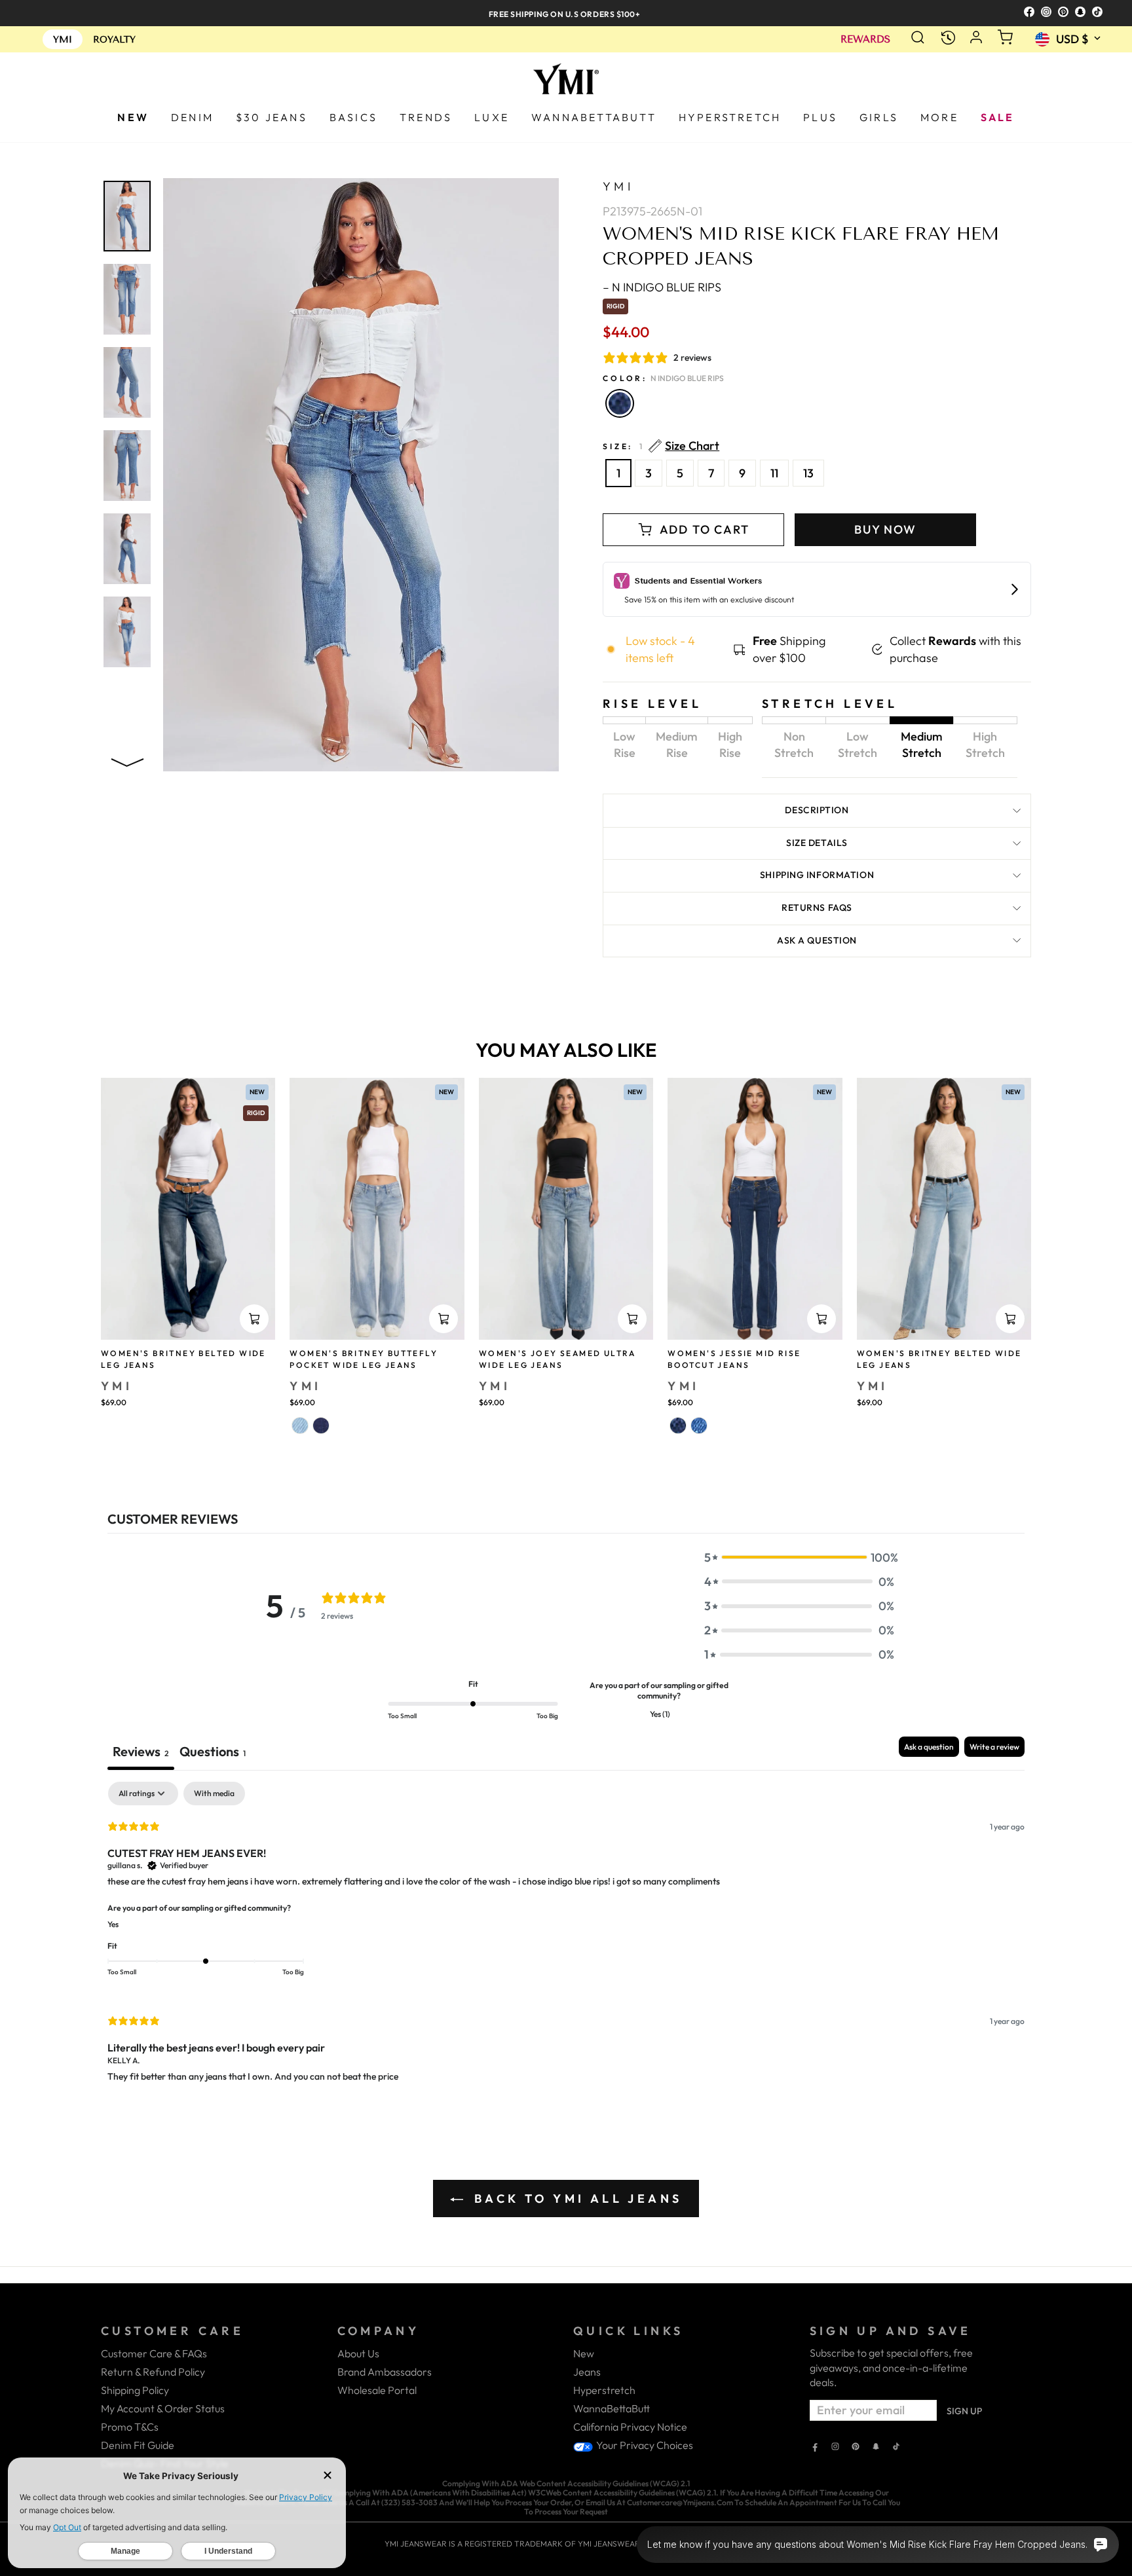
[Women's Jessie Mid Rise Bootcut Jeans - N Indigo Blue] (678, 1426)
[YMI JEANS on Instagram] (835, 2448)
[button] (799, 1557)
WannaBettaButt (612, 2408)
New (584, 2353)
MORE (939, 117)
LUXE (492, 117)
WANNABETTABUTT (594, 117)
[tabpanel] (566, 1943)
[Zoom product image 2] (127, 299)
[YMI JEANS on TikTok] (896, 2448)
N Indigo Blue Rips (620, 403)
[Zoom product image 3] (127, 382)
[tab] (213, 1753)
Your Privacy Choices (644, 2445)
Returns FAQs (817, 908)
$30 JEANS (272, 117)
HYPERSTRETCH (730, 117)
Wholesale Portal (377, 2390)
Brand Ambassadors (385, 2372)
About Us (358, 2353)
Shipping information (817, 875)
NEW (133, 117)
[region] (566, 13)
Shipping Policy (135, 2390)
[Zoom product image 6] (127, 632)
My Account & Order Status (163, 2408)
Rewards (865, 40)
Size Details (817, 843)
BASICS (353, 117)
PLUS (820, 117)
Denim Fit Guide (138, 2445)
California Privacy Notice (630, 2427)
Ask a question (817, 940)
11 (774, 473)
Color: (663, 378)
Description (817, 810)
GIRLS (879, 117)
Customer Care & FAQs (154, 2353)
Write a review (994, 1747)
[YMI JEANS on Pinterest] (856, 2448)
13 (808, 473)
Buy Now (885, 529)
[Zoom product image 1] (127, 216)
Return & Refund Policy (153, 2372)
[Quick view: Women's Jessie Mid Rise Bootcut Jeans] (821, 1319)
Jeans (587, 2372)
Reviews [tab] (141, 1751)
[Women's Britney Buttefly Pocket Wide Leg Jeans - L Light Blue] (300, 1426)
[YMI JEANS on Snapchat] (876, 2448)
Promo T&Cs (130, 2427)
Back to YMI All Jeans (575, 2199)
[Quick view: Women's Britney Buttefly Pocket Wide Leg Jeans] (443, 1319)
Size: (661, 446)
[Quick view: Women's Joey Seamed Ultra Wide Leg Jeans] (632, 1319)
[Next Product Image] (127, 760)
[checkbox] (214, 1794)
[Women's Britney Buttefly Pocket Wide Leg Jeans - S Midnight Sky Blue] (321, 1426)
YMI (618, 186)
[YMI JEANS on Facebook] (815, 2448)
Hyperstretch (604, 2390)
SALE (998, 117)
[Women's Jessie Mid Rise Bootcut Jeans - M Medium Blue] (699, 1426)
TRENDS (426, 117)
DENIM (192, 117)
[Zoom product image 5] (127, 549)
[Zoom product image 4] (127, 466)
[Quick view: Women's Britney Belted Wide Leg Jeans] (254, 1319)
